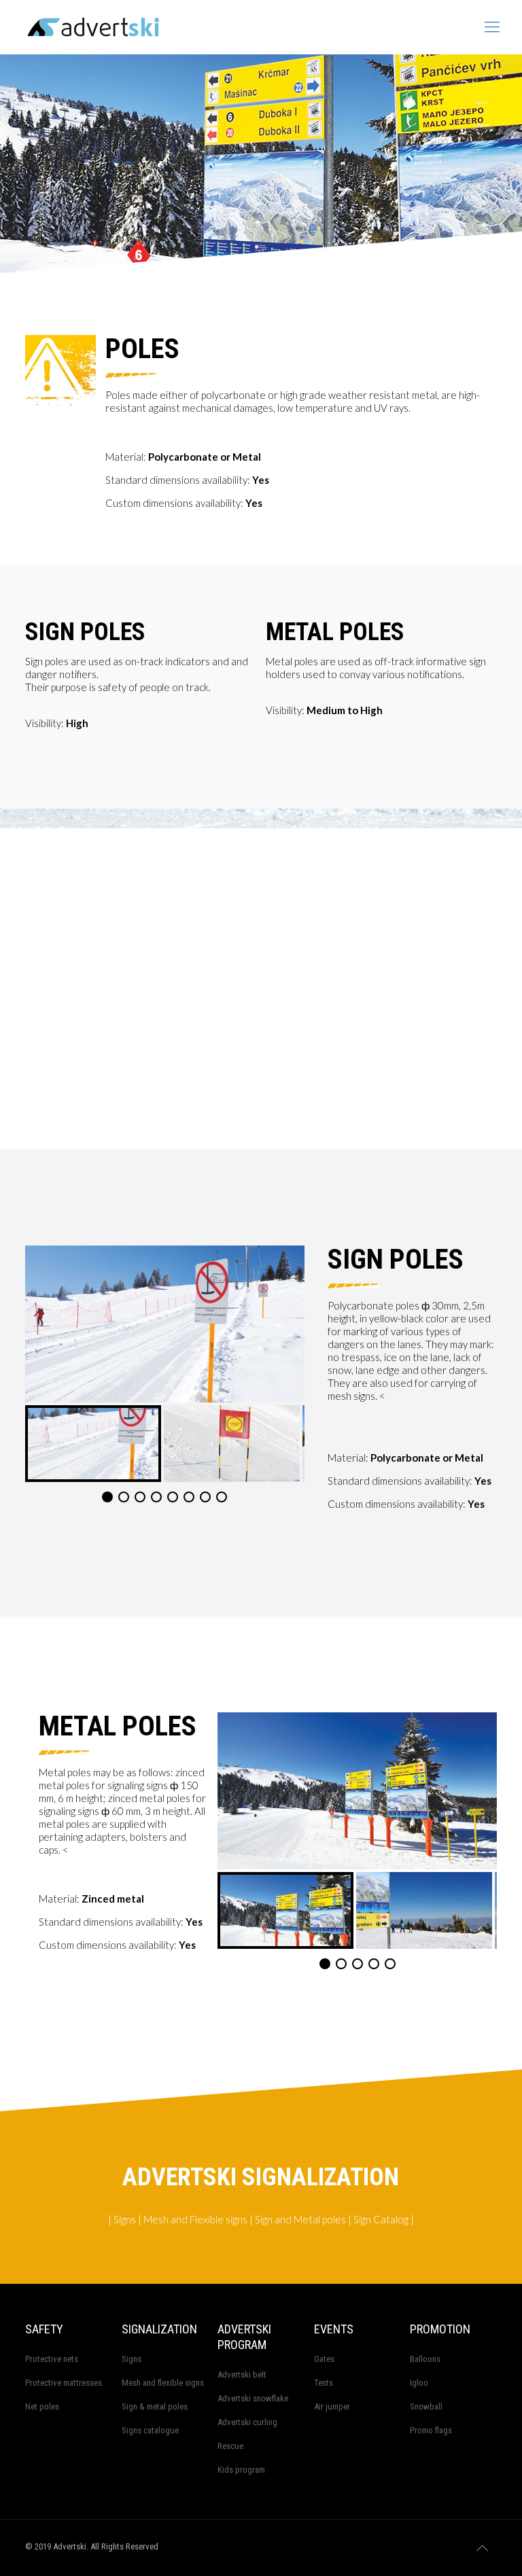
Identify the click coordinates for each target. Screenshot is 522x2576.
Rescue (230, 2446)
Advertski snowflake (253, 2398)
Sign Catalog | (383, 2219)
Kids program (241, 2470)
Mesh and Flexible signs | (197, 2219)
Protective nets (52, 2359)
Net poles (42, 2406)
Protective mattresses (64, 2383)
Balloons (425, 2359)
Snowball (426, 2406)
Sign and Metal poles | (302, 2219)
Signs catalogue (150, 2430)
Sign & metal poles (155, 2406)
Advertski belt (242, 2375)
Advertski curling (247, 2422)
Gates (324, 2359)
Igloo (419, 2383)
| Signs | (125, 2219)
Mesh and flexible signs (163, 2383)
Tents (324, 2383)
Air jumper (332, 2406)
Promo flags (431, 2430)
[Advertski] (160, 27)
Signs (132, 2359)
